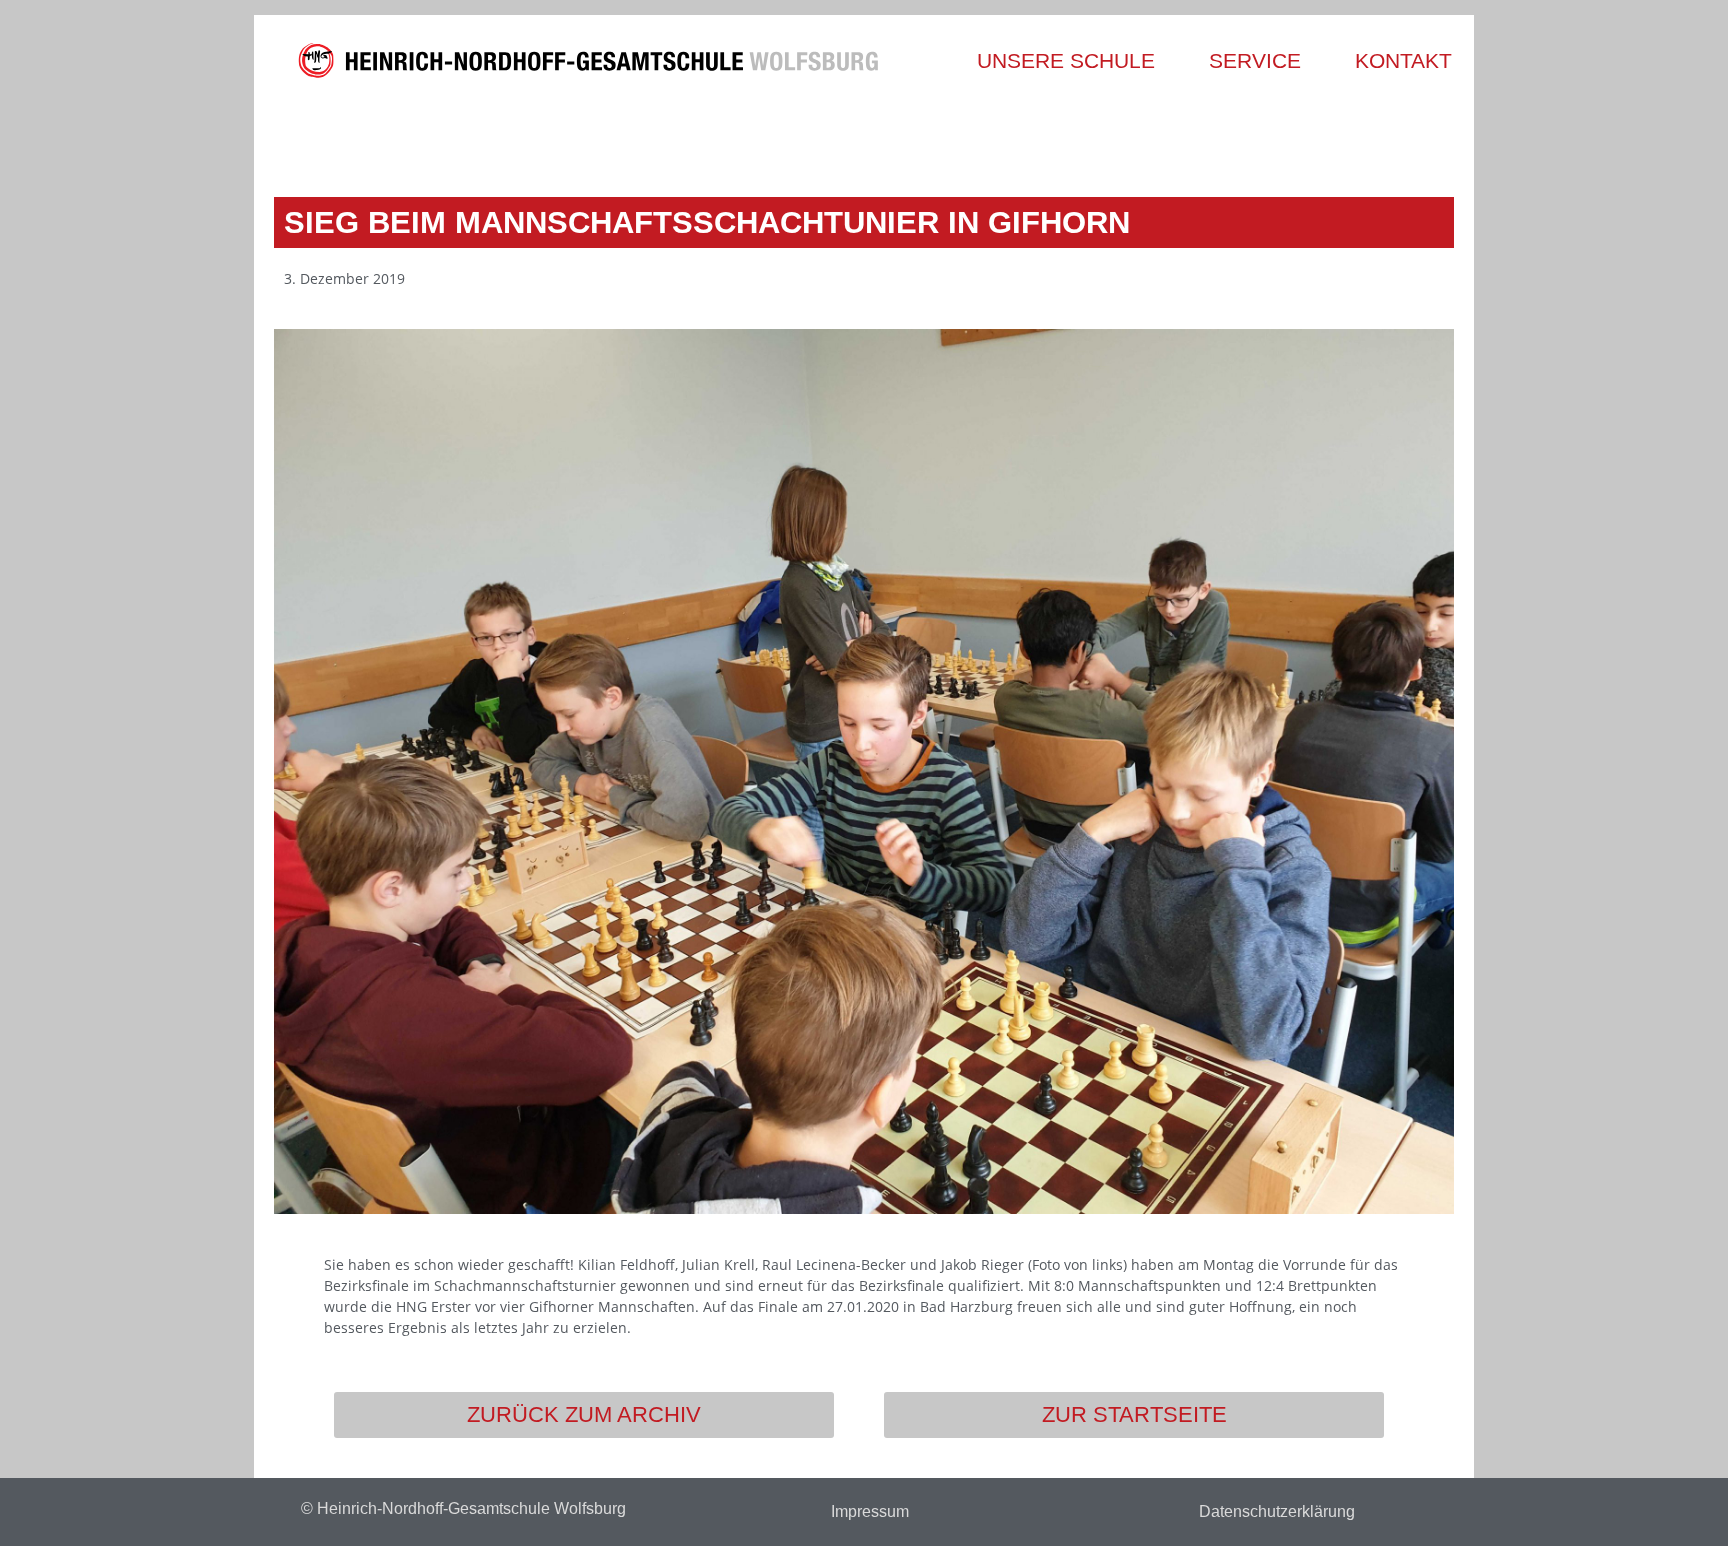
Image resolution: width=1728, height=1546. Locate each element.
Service (1255, 60)
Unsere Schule (1066, 60)
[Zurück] (571, 137)
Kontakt (1403, 60)
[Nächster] (1156, 137)
